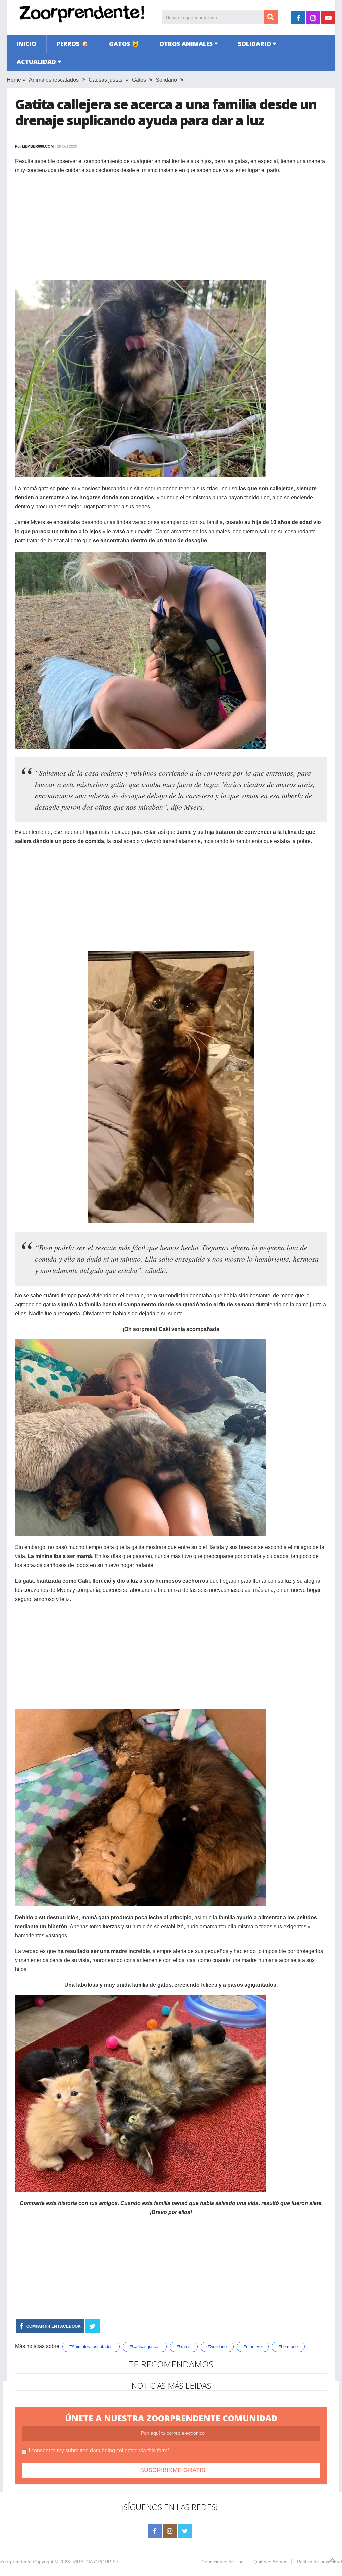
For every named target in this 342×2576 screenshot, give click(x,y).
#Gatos (184, 2347)
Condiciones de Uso (223, 2562)
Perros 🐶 (73, 44)
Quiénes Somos (270, 2562)
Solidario (254, 44)
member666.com (38, 146)
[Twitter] (185, 2531)
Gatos (139, 80)
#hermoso (288, 2347)
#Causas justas (145, 2347)
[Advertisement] (171, 228)
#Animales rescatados (91, 2347)
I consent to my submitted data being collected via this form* (99, 2451)
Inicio (27, 44)
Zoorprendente (16, 2562)
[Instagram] (170, 2531)
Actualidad (36, 62)
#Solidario (217, 2347)
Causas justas (105, 80)
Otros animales (186, 44)
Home (14, 80)
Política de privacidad (319, 2562)
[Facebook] (155, 2531)
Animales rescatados (54, 80)
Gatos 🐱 (124, 44)
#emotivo (253, 2347)
